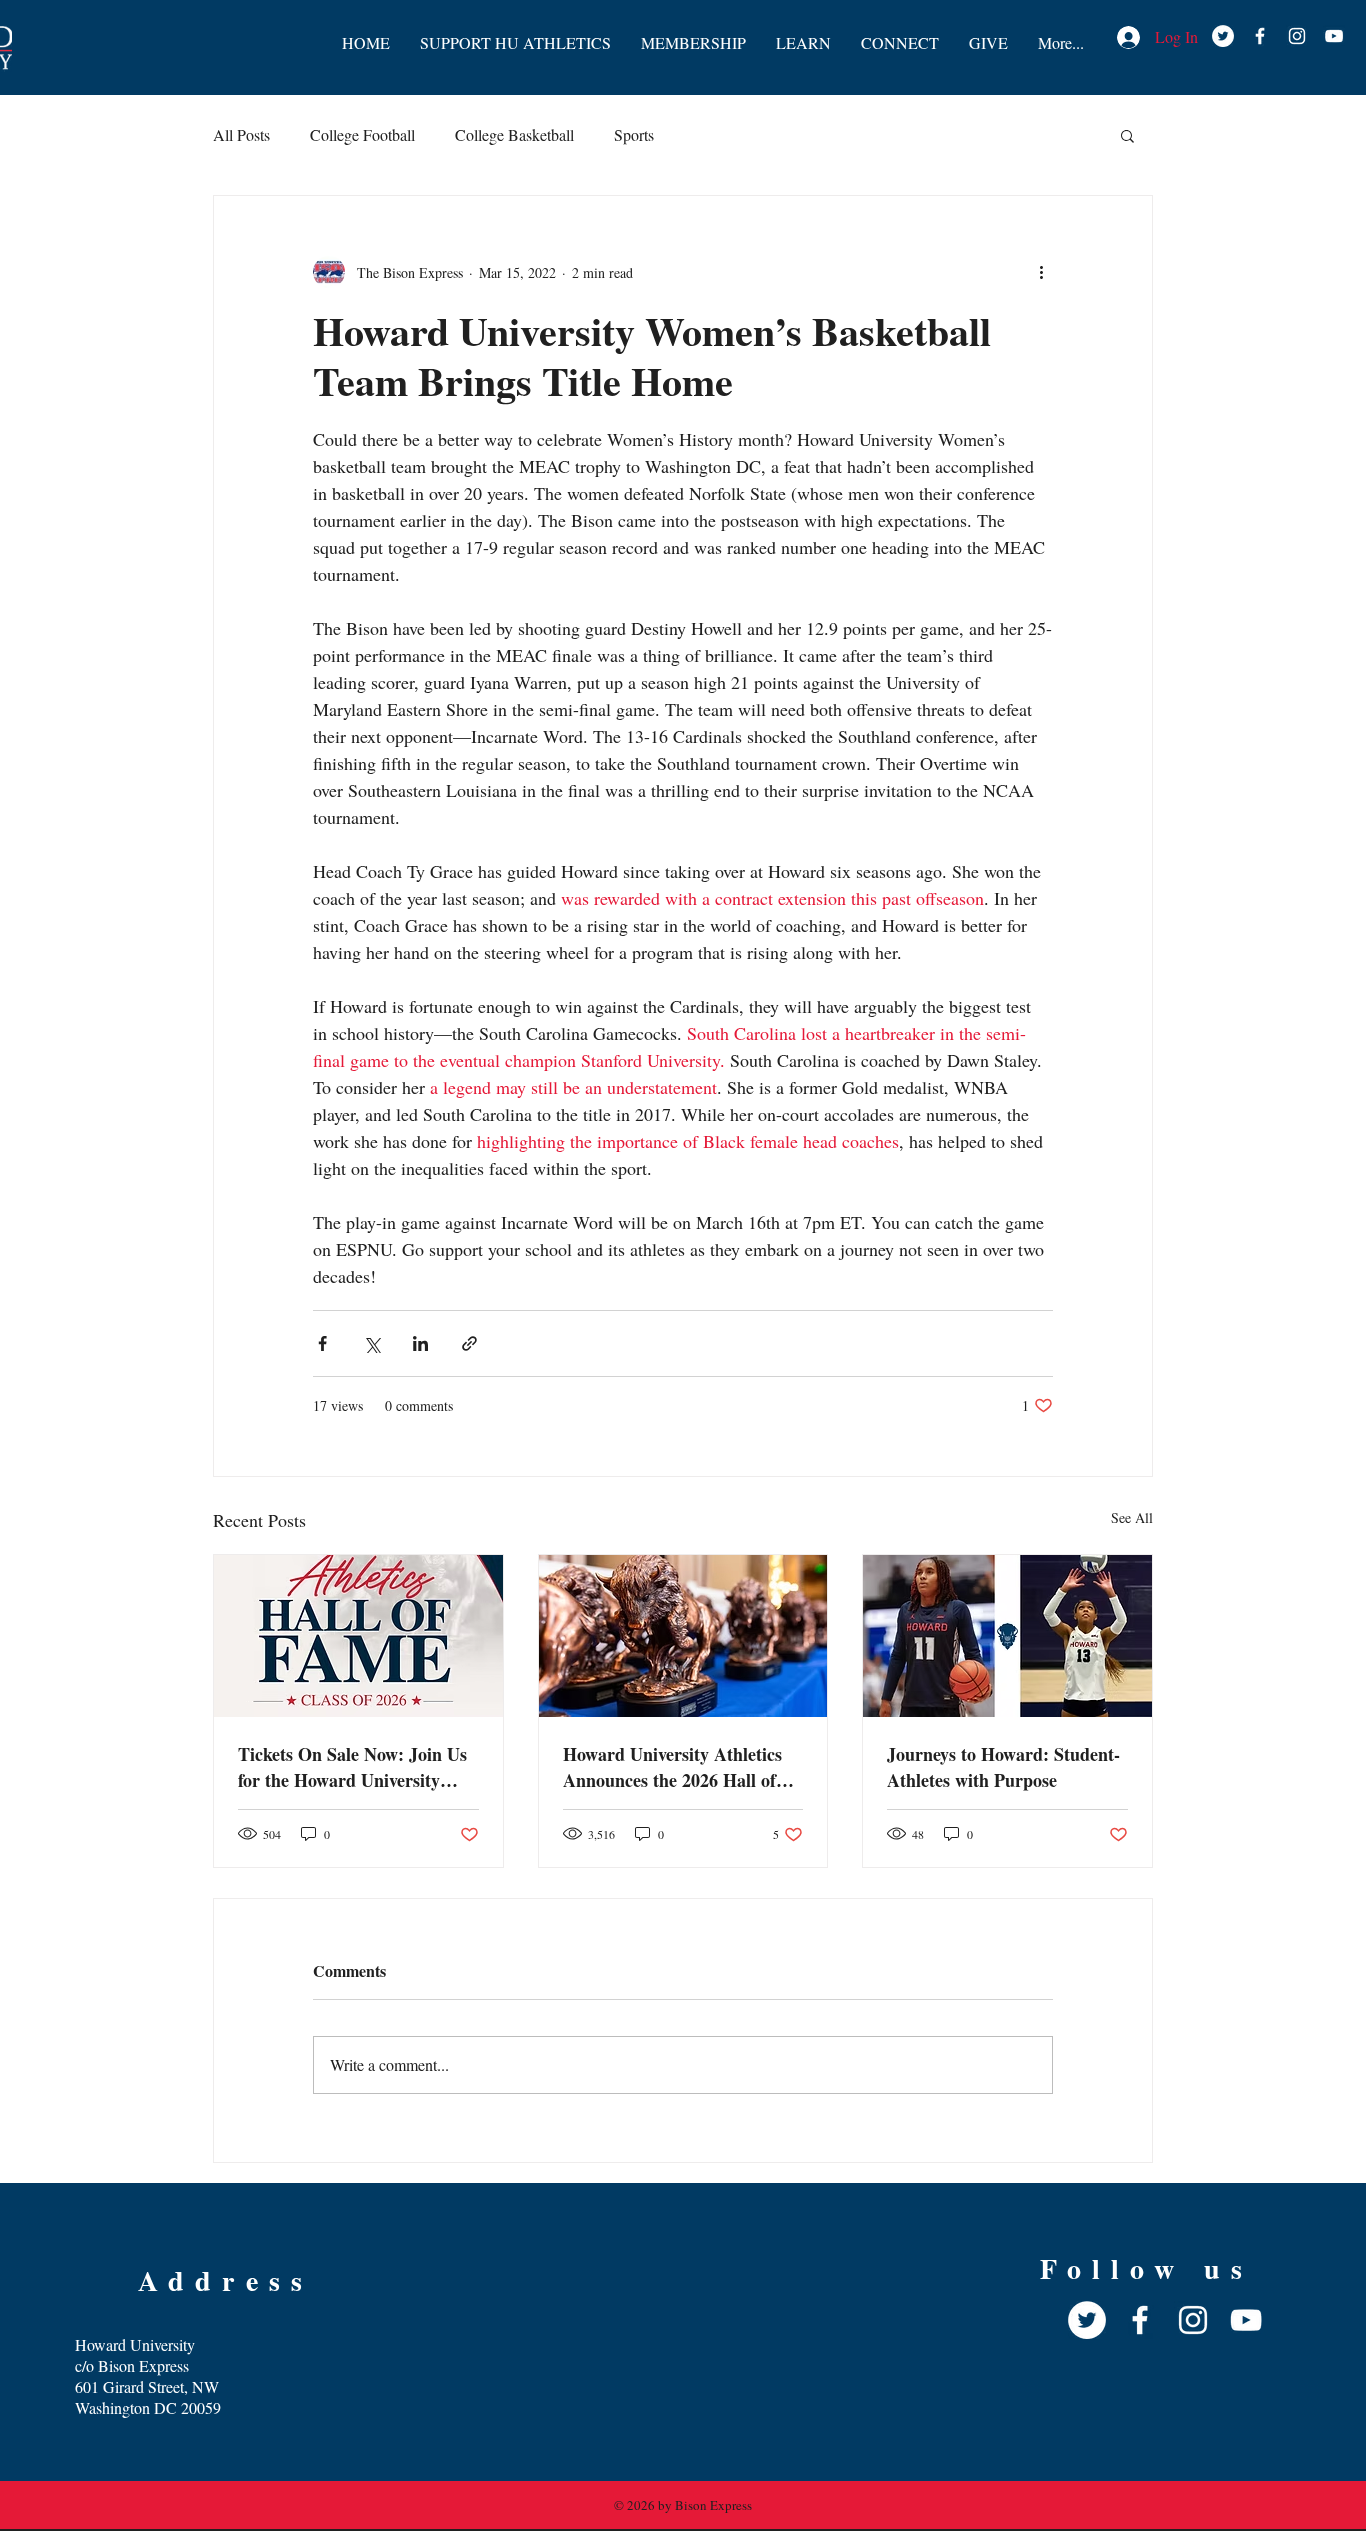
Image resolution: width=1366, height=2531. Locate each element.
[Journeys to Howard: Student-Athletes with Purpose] (1007, 1636)
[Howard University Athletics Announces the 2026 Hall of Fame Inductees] (683, 1636)
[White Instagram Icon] (1297, 36)
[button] (1127, 135)
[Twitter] (1087, 2320)
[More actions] (1041, 272)
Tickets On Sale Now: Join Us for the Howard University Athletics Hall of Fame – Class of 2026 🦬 (354, 1767)
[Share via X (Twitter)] (371, 1343)
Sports (634, 134)
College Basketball (514, 134)
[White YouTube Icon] (1334, 36)
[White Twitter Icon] (1223, 36)
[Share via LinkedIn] (420, 1343)
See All (1132, 1517)
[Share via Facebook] (322, 1343)
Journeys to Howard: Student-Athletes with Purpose (1003, 1767)
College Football (362, 134)
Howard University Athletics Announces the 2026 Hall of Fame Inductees (672, 1767)
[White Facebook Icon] (1260, 36)
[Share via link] (469, 1343)
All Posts (241, 134)
